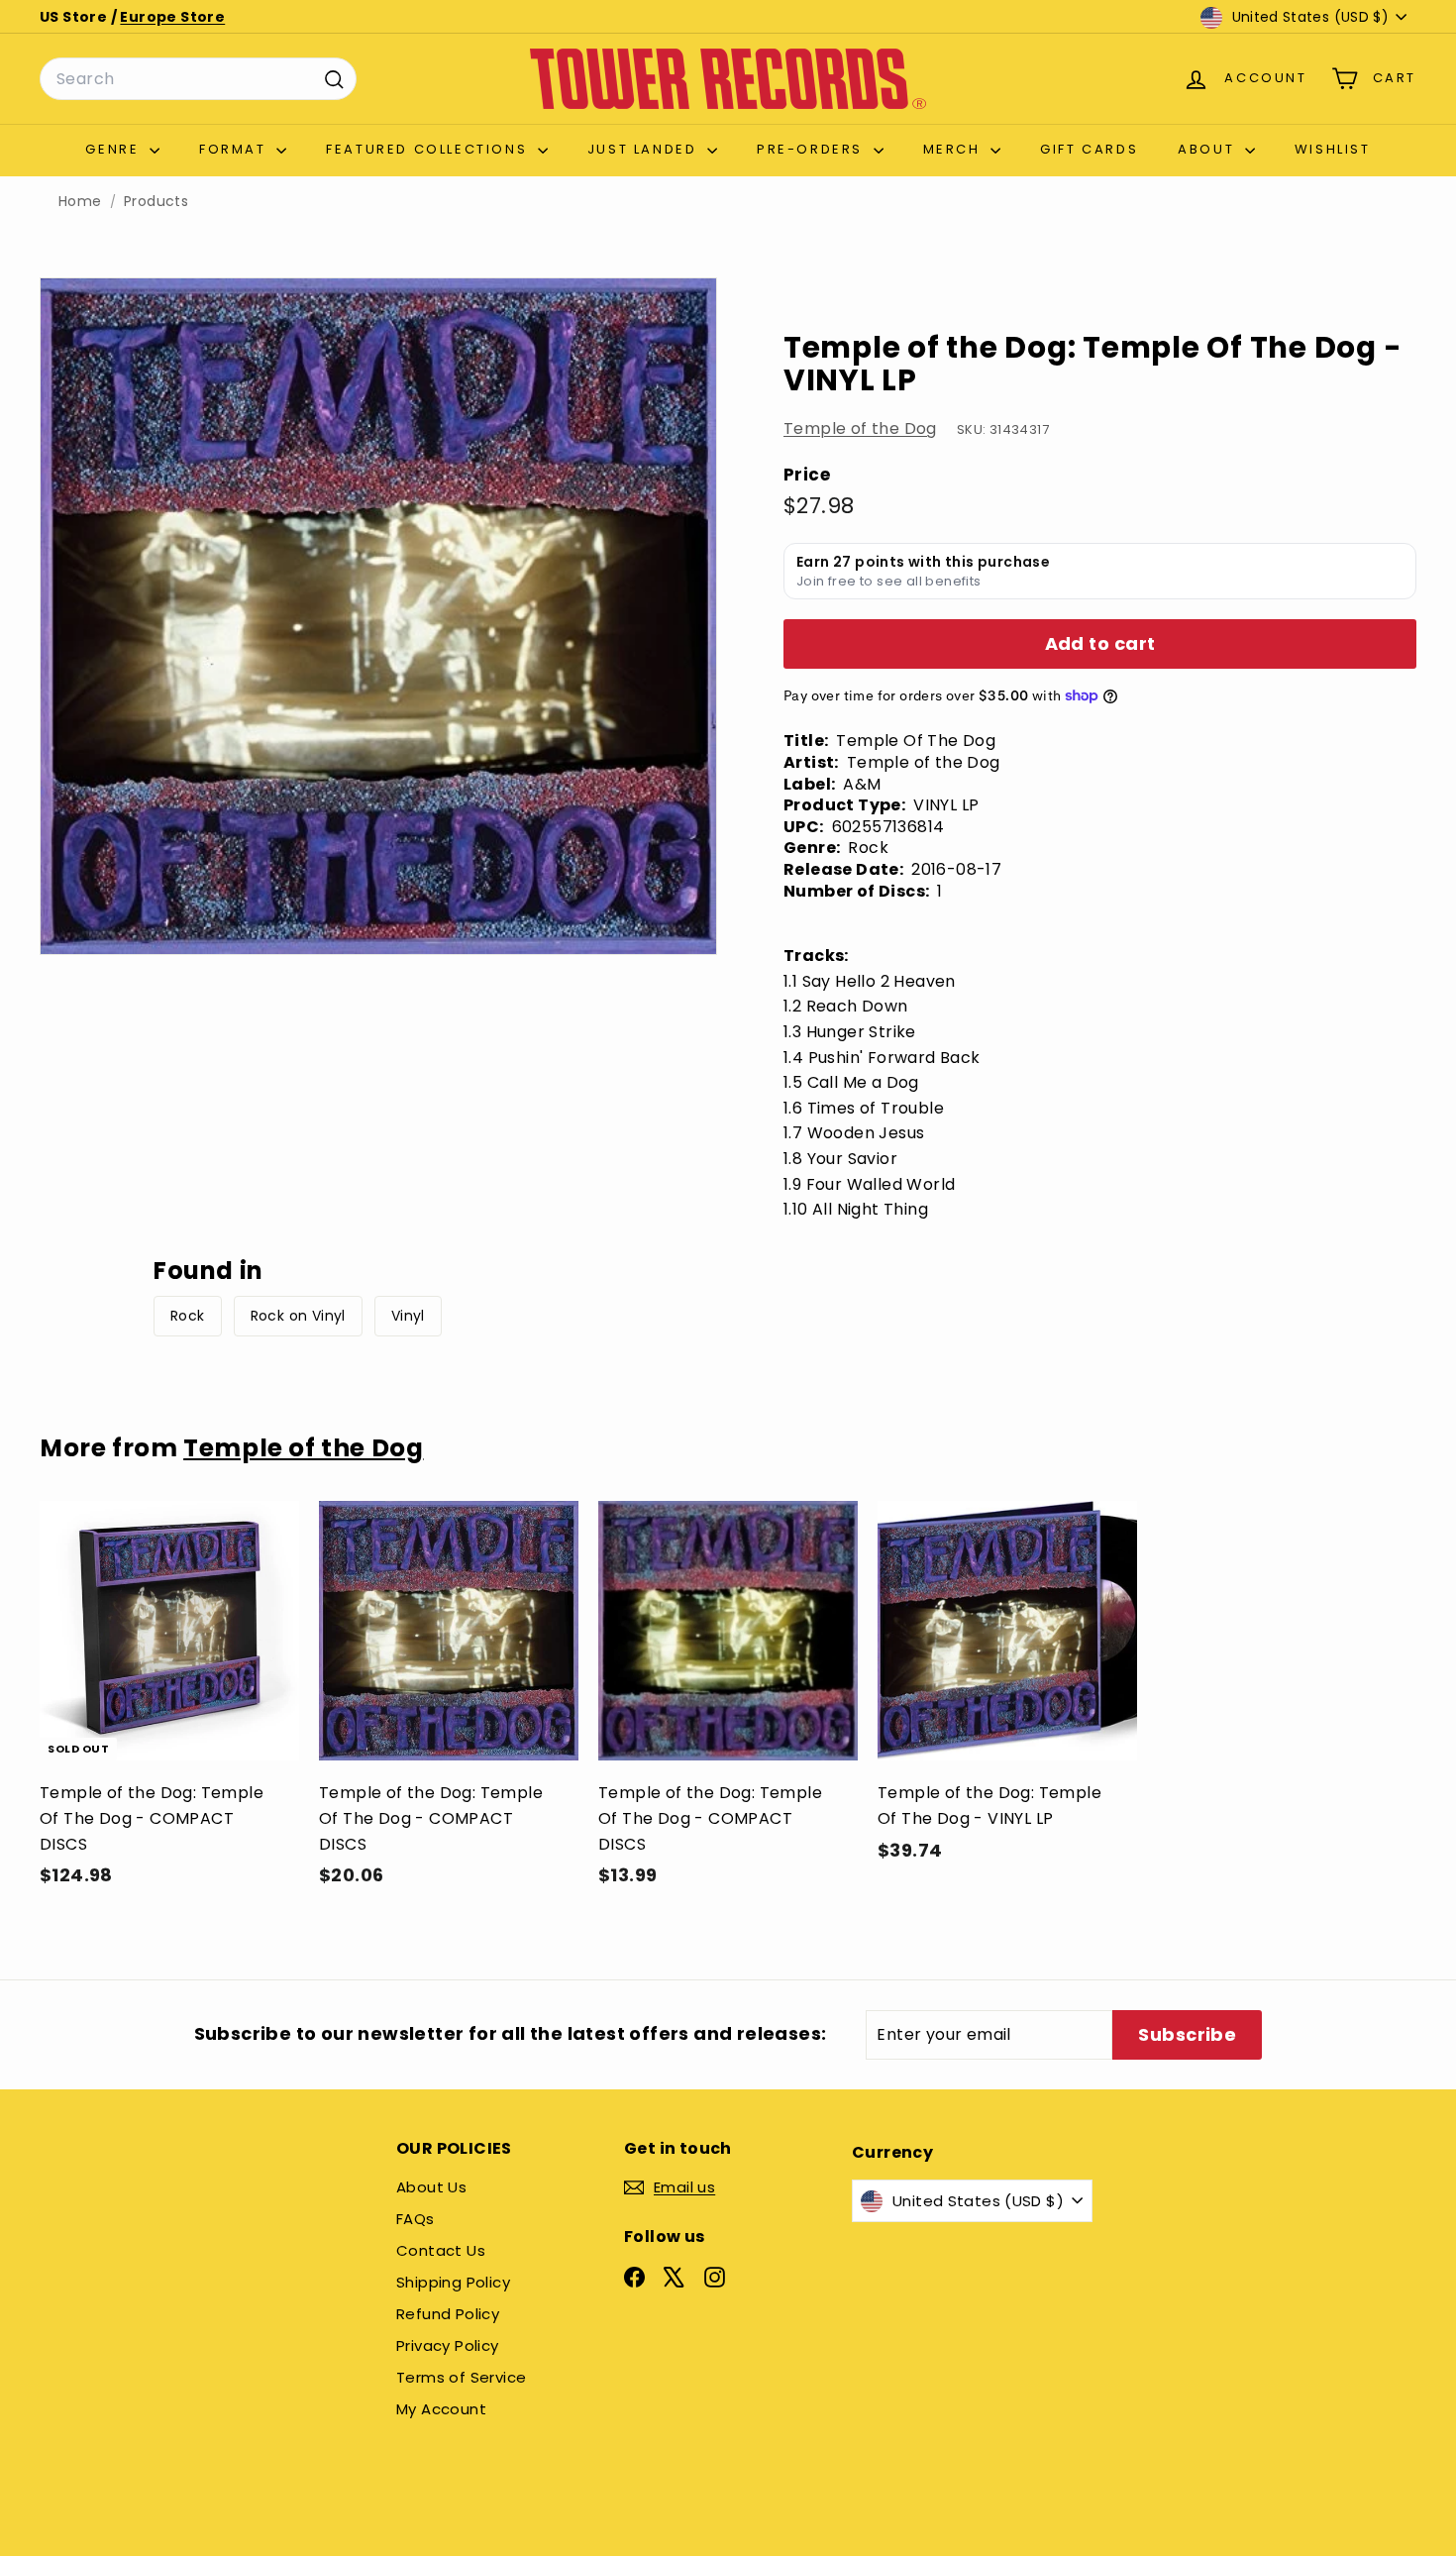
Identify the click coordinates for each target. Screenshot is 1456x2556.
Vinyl (408, 1316)
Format (235, 149)
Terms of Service (461, 2377)
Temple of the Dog (860, 428)
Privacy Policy (448, 2345)
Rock (188, 1316)
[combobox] (198, 79)
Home (80, 202)
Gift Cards (1089, 149)
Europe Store (172, 17)
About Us (431, 2187)
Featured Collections (429, 149)
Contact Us (441, 2250)
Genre (115, 149)
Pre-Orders (813, 149)
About (1209, 149)
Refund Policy (448, 2314)
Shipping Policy (453, 2282)
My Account (441, 2409)
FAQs (416, 2219)
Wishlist (1333, 149)
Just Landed (645, 149)
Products (156, 202)
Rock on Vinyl (298, 1316)
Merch (955, 149)
